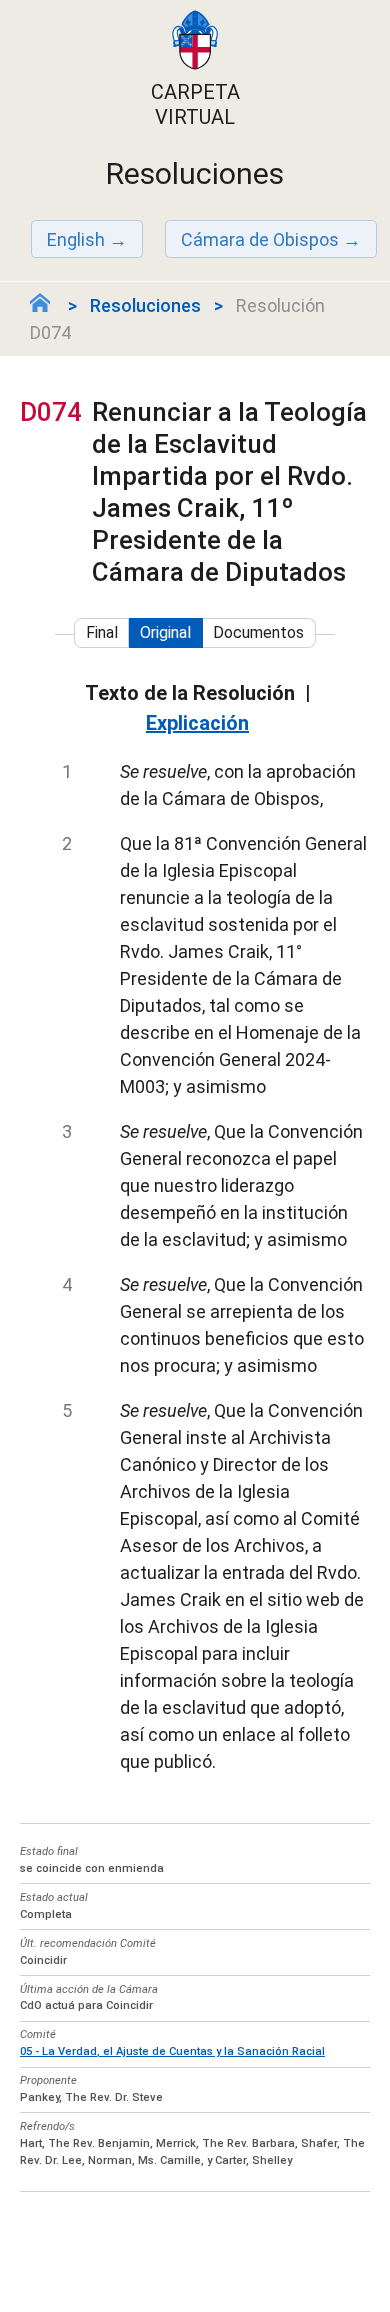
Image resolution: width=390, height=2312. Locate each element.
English (76, 239)
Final (102, 632)
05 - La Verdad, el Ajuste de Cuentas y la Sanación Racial (172, 2051)
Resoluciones (145, 305)
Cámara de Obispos (260, 239)
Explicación (197, 723)
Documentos (258, 632)
